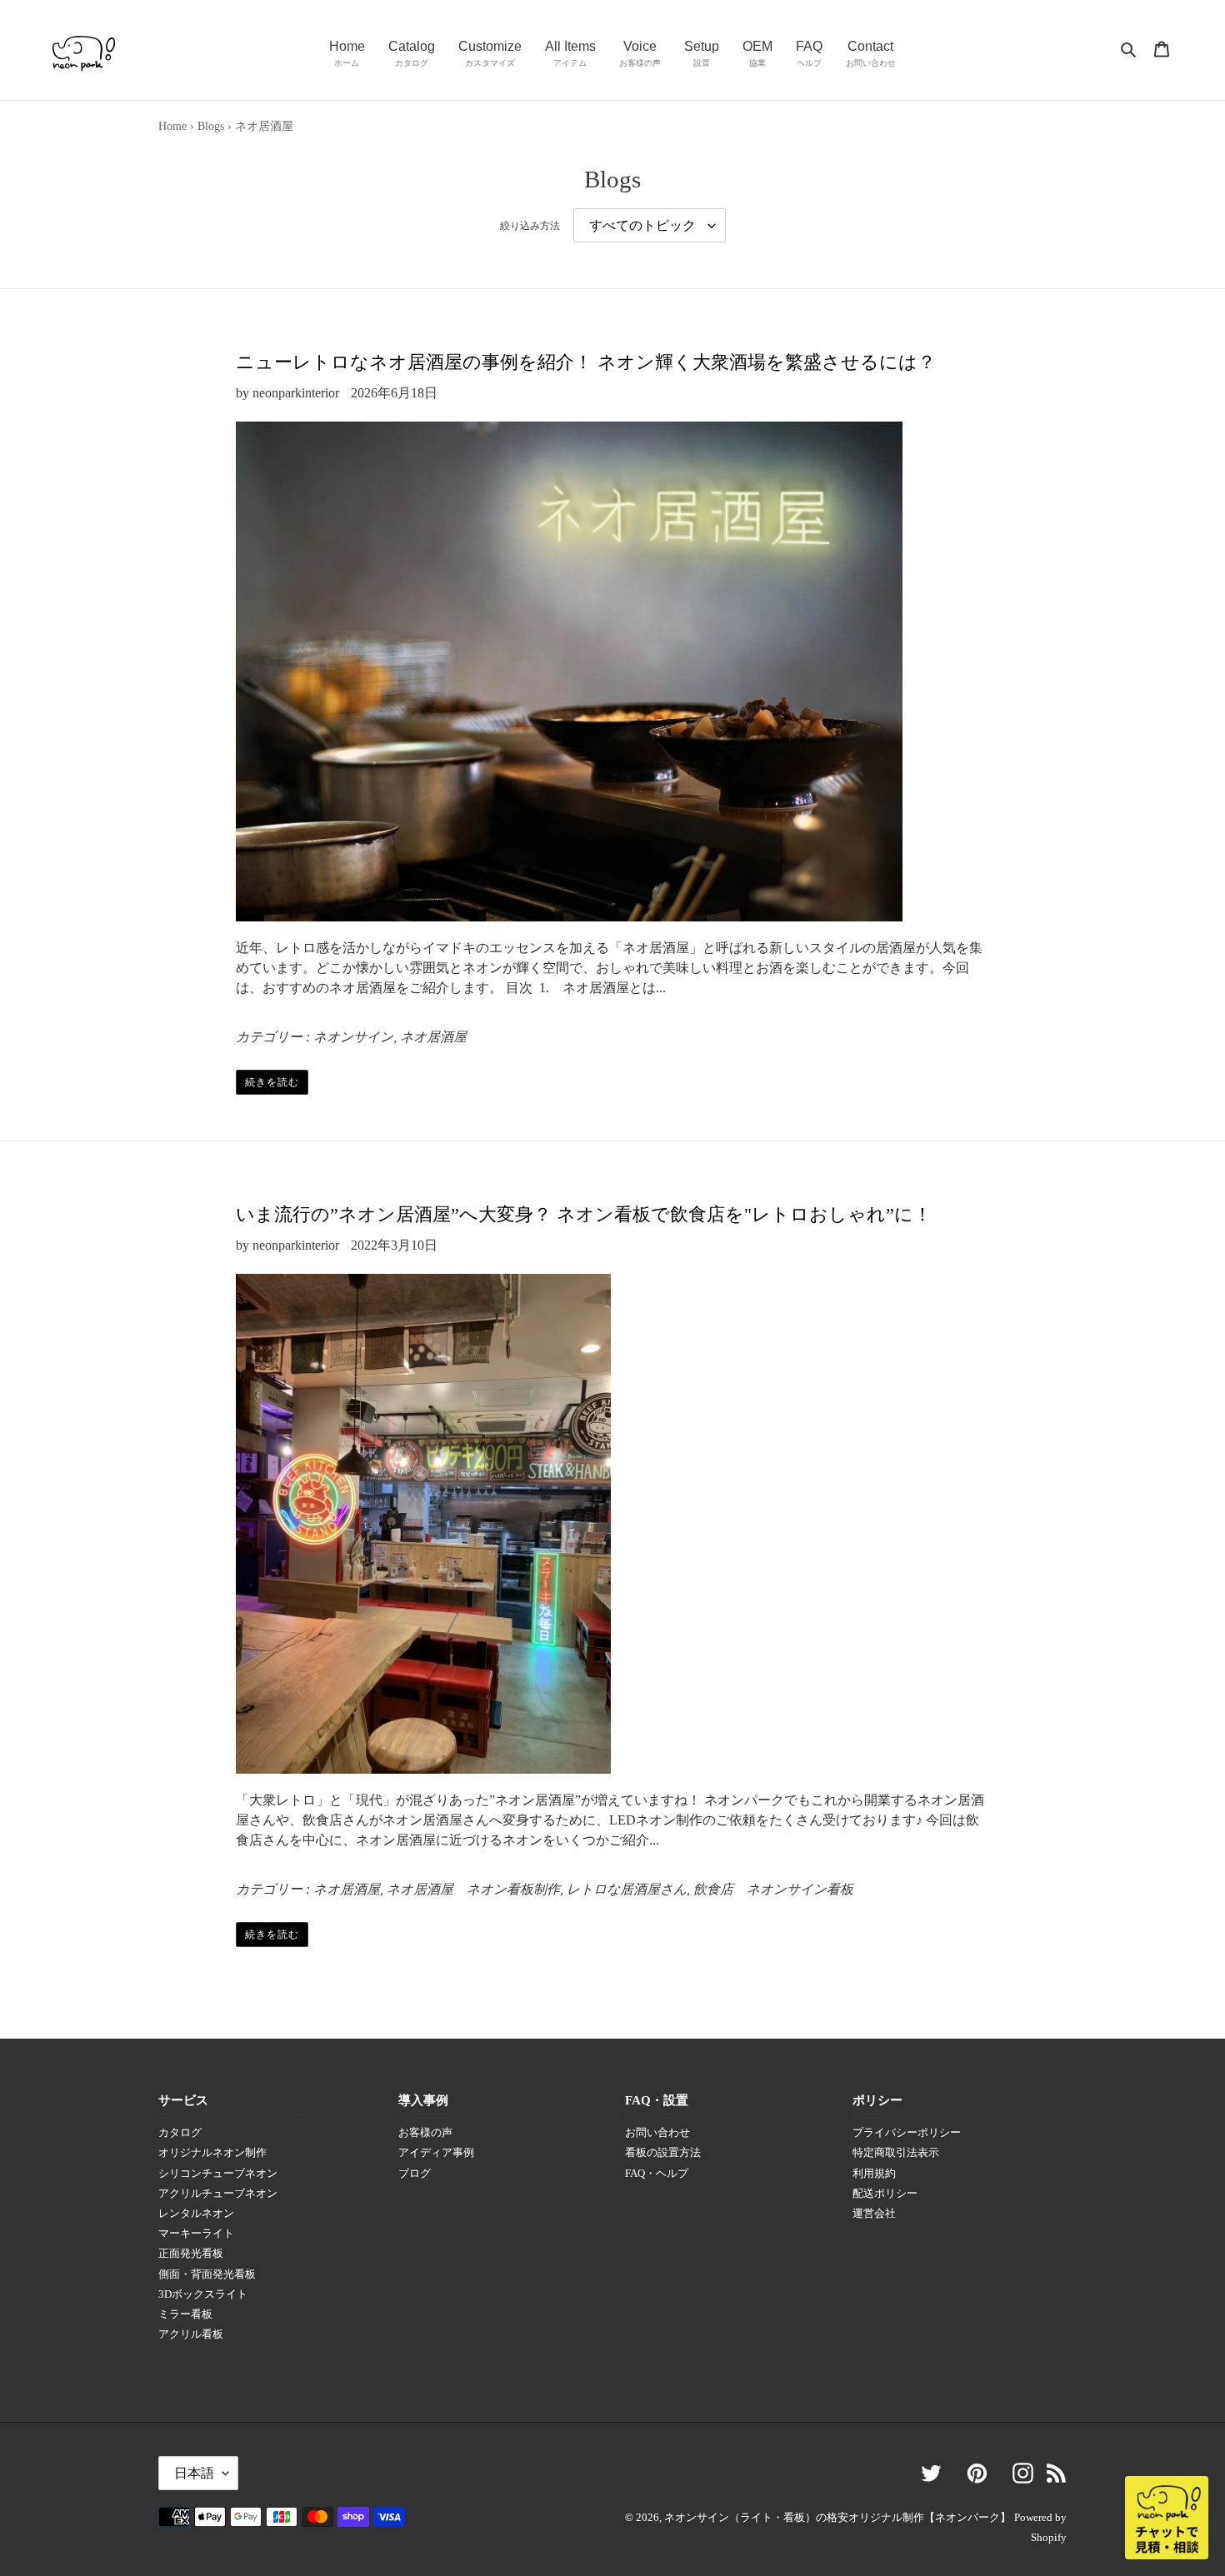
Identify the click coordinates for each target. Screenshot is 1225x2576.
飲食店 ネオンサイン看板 (773, 1889)
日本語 (194, 2473)
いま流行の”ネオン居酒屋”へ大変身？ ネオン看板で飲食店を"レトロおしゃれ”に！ (584, 1214)
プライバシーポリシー (907, 2133)
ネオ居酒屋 (433, 1037)
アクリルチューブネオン (218, 2194)
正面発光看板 (191, 2254)
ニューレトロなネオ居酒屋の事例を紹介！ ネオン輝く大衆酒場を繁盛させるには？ (586, 362)
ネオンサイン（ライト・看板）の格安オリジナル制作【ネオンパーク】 (837, 2517)
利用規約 (874, 2174)
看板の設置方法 (663, 2153)
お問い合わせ (657, 2133)
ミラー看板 (185, 2314)
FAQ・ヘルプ (657, 2174)
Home (172, 126)
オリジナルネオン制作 (212, 2153)
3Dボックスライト (203, 2294)
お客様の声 (425, 2133)
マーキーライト (196, 2234)
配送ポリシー (885, 2194)
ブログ (415, 2174)
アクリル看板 (191, 2334)
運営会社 (874, 2214)
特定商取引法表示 (896, 2153)
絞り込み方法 (530, 226)
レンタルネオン (196, 2214)
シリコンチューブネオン (218, 2174)
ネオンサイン (353, 1037)
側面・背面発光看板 (207, 2274)
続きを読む (272, 1082)
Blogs (211, 126)
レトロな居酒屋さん (627, 1889)
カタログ (180, 2133)
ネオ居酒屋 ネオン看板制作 (473, 1889)
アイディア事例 (436, 2153)
